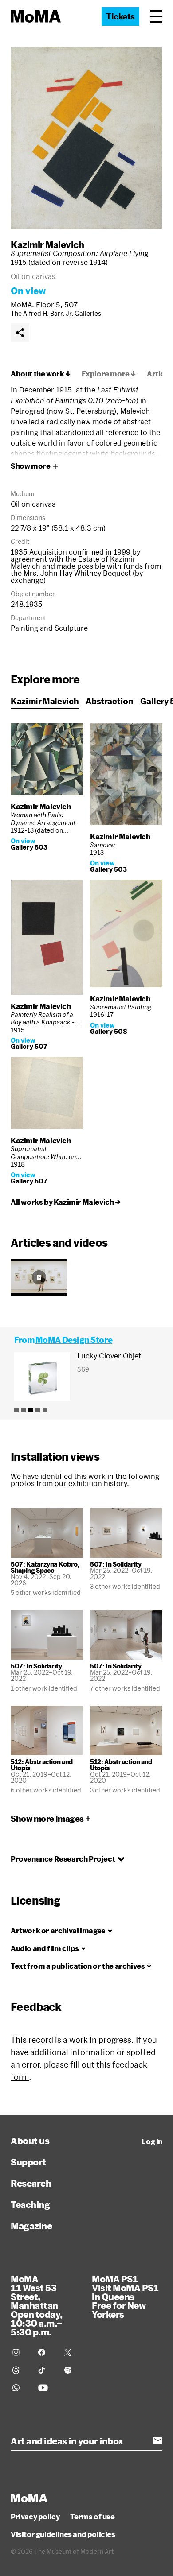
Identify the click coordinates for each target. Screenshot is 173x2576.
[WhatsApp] (20, 2388)
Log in (152, 2141)
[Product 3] (31, 1410)
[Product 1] (16, 1410)
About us (30, 2141)
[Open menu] (156, 16)
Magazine (31, 2226)
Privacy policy (35, 2517)
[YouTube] (46, 2388)
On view (28, 291)
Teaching (30, 2204)
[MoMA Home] (36, 16)
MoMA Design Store (74, 1340)
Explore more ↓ (109, 374)
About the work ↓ (41, 374)
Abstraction (109, 701)
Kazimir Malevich (47, 244)
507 (71, 305)
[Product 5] (45, 1410)
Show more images (47, 1819)
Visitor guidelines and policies (63, 2534)
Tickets (120, 16)
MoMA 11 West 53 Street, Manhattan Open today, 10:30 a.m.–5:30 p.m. (37, 2305)
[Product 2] (24, 1410)
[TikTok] (46, 2370)
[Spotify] (72, 2370)
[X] (72, 2352)
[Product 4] (38, 1410)
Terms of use (92, 2517)
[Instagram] (20, 2352)
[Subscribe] (158, 2441)
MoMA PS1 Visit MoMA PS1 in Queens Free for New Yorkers (125, 2297)
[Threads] (20, 2370)
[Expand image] (86, 138)
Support (28, 2162)
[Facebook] (46, 2352)
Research (31, 2183)
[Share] (20, 333)
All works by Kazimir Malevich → (66, 1202)
